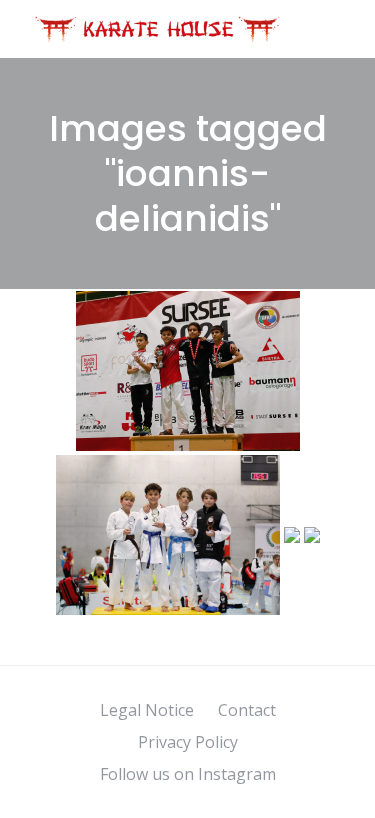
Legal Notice (147, 710)
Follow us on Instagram (188, 774)
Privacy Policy (188, 742)
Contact (247, 710)
